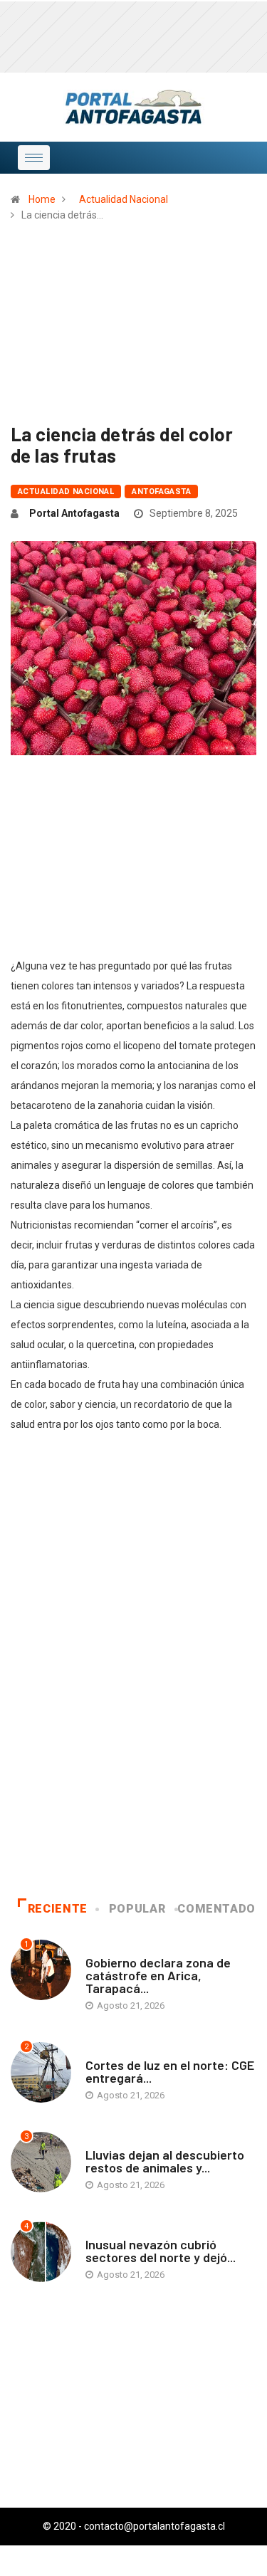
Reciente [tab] (58, 1909)
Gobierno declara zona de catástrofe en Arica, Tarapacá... (158, 1975)
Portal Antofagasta (74, 513)
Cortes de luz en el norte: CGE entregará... (170, 2071)
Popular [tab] (137, 1909)
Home (42, 199)
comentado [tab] (216, 1909)
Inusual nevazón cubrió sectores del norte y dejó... (161, 2251)
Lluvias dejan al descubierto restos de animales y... (165, 2161)
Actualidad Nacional (124, 199)
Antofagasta (161, 491)
